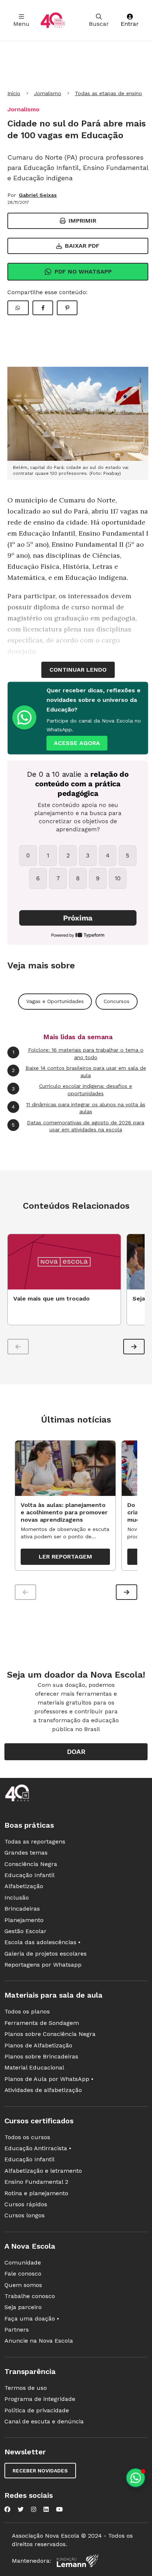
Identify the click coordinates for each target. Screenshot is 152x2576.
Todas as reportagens (35, 1842)
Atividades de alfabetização (43, 2090)
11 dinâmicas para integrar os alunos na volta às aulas (79, 1108)
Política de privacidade (37, 2410)
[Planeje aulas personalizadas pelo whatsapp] (136, 2478)
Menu (21, 24)
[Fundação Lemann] (77, 2561)
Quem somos (23, 2285)
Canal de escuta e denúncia (44, 2421)
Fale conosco (23, 2274)
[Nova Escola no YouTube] (59, 2509)
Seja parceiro (23, 2307)
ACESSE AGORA (77, 743)
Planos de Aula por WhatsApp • (49, 2079)
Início (14, 93)
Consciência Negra (31, 1864)
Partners (17, 2330)
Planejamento (24, 1920)
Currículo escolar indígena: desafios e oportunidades (72, 1090)
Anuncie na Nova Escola (39, 2341)
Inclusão (17, 1898)
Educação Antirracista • (38, 2148)
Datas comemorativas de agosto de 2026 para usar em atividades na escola (78, 1126)
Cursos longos (25, 2215)
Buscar (99, 24)
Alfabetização (24, 1886)
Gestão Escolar (25, 1931)
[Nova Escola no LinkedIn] (46, 2509)
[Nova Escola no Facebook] (7, 2509)
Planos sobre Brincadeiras (41, 2056)
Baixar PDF (82, 246)
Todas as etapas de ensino (108, 93)
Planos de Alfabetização (38, 2045)
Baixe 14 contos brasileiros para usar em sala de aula (79, 1072)
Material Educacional (34, 2067)
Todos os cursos (27, 2137)
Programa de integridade (40, 2399)
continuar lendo (78, 670)
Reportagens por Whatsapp (43, 1965)
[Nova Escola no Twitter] (21, 2509)
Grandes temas (26, 1853)
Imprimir (82, 221)
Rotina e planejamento (36, 2193)
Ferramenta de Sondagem (42, 2023)
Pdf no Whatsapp (83, 271)
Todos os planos (27, 2011)
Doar (76, 1752)
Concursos (117, 1001)
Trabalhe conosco (30, 2296)
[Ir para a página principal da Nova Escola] (53, 20)
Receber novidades (40, 2471)
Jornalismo (48, 93)
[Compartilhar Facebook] (43, 308)
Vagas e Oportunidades (55, 1001)
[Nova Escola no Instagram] (34, 2509)
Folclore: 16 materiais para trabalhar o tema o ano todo (78, 1054)
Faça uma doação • (32, 2319)
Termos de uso (26, 2388)
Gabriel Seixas (38, 195)
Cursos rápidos (26, 2204)
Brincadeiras (22, 1909)
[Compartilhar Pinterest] (67, 308)
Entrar (130, 24)
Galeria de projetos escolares (46, 1954)
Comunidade (23, 2262)
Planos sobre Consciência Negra (50, 2034)
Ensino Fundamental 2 (36, 2182)
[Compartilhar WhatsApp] (18, 308)
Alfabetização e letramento (43, 2171)
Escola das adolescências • (42, 1942)
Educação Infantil (30, 1875)
